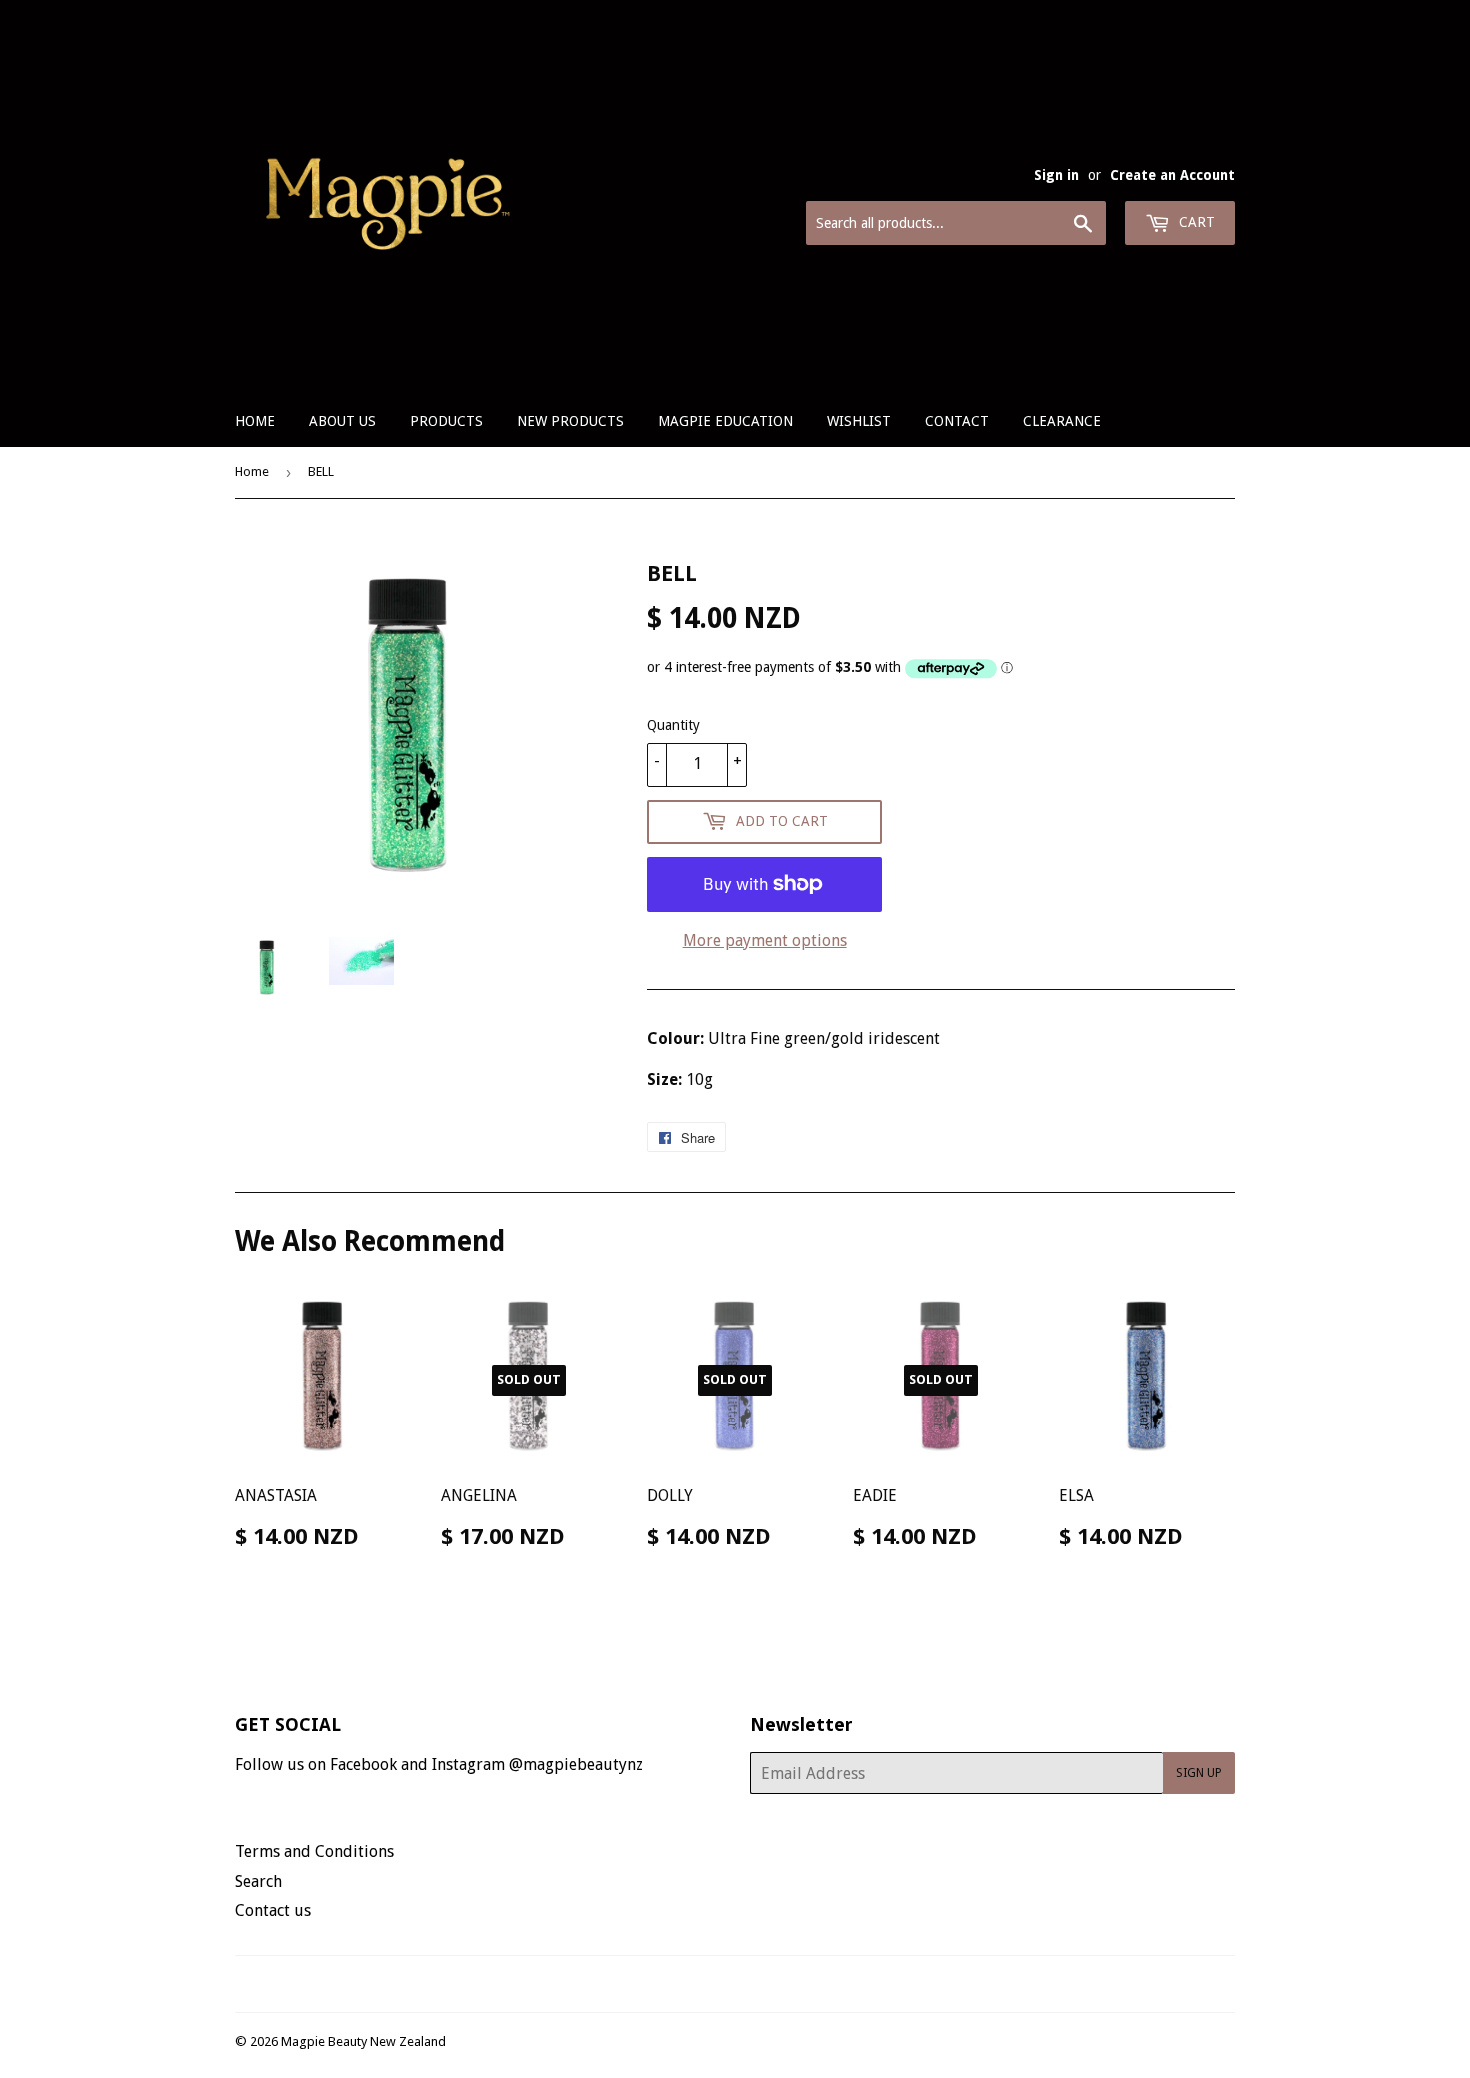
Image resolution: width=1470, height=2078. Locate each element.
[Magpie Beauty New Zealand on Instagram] (748, 1984)
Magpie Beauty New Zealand (363, 2041)
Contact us (273, 1910)
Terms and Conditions (314, 1851)
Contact (957, 421)
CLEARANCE (1062, 421)
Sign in (1056, 175)
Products (446, 421)
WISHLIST (859, 421)
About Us (342, 421)
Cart (1195, 222)
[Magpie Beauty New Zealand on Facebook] (713, 1984)
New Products (570, 421)
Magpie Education (725, 421)
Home (255, 421)
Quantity (673, 725)
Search (258, 1881)
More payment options (765, 940)
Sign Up (1199, 1773)
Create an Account (1172, 175)
